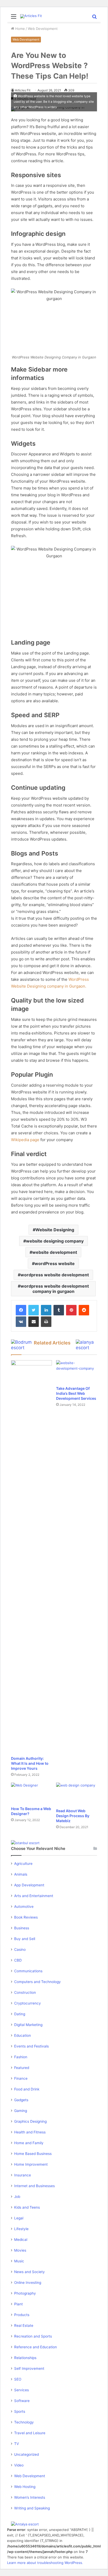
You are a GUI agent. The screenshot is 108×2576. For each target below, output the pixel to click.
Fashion (21, 2057)
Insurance (23, 2175)
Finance (21, 2078)
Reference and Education (36, 2347)
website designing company (55, 1241)
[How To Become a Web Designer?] (31, 1793)
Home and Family (29, 2143)
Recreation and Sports (33, 2336)
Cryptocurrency (28, 2003)
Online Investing (28, 2283)
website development (55, 1252)
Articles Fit (23, 90)
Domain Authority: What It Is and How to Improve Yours (30, 1763)
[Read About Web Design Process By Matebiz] (77, 1794)
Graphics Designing (30, 2121)
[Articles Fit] (31, 16)
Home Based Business (33, 2154)
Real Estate (24, 2326)
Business (22, 1928)
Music (19, 2261)
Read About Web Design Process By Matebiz (73, 1816)
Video (19, 2465)
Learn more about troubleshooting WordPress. (45, 2563)
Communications (28, 1971)
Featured (22, 2068)
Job (17, 2197)
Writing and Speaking (32, 2508)
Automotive (24, 1907)
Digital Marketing (28, 2025)
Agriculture (23, 1864)
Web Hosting (25, 2487)
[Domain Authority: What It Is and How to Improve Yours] (31, 1557)
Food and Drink (27, 2089)
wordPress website (55, 1264)
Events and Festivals (31, 2046)
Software (22, 2401)
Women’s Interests (30, 2497)
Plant (18, 2304)
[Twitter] (34, 1310)
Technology (24, 2422)
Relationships (25, 2358)
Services (21, 2390)
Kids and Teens (27, 2207)
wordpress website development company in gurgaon (55, 1289)
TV (17, 2444)
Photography (25, 2293)
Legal (19, 2218)
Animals (21, 1874)
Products (22, 2315)
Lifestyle (21, 2229)
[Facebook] (21, 1310)
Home (20, 29)
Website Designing (55, 1230)
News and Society (29, 2272)
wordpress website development (55, 1275)
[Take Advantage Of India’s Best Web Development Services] (77, 1372)
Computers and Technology (37, 1982)
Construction (25, 1992)
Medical (21, 2240)
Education (23, 2035)
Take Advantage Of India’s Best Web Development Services (76, 1393)
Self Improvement (29, 2368)
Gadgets (21, 2100)
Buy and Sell (25, 1939)
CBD (18, 1960)
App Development (29, 1885)
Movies (20, 2250)
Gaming (21, 2111)
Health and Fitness (30, 2132)
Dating (20, 2014)
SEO (18, 2379)
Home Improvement (31, 2164)
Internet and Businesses (34, 2186)
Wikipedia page (25, 1140)
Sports (20, 2411)
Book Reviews (26, 1917)
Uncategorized (26, 2454)
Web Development (43, 29)
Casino (20, 1949)
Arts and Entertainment (34, 1896)
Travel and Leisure (30, 2433)
